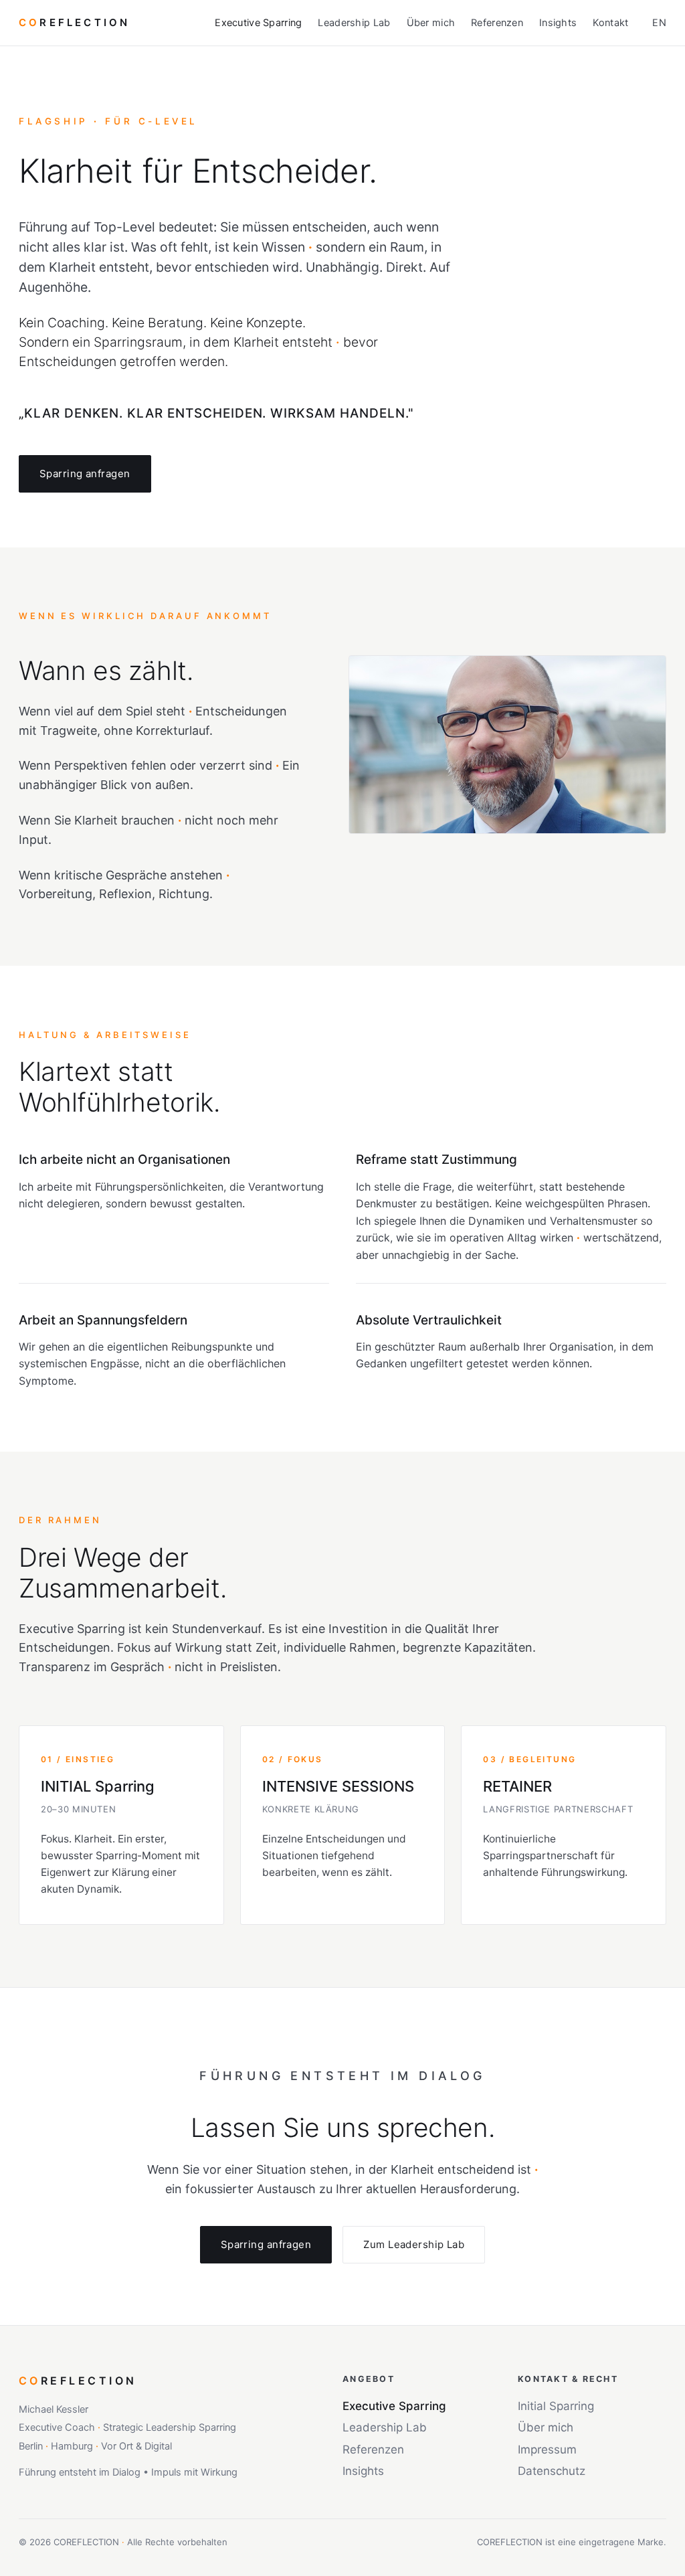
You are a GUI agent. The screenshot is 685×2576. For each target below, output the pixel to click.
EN (659, 23)
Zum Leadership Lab (414, 2244)
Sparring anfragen (85, 474)
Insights (558, 23)
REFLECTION (74, 22)
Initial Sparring (556, 2406)
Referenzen (497, 23)
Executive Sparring (258, 23)
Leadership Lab (354, 23)
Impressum (547, 2450)
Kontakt (610, 23)
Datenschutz (552, 2471)
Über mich (431, 23)
